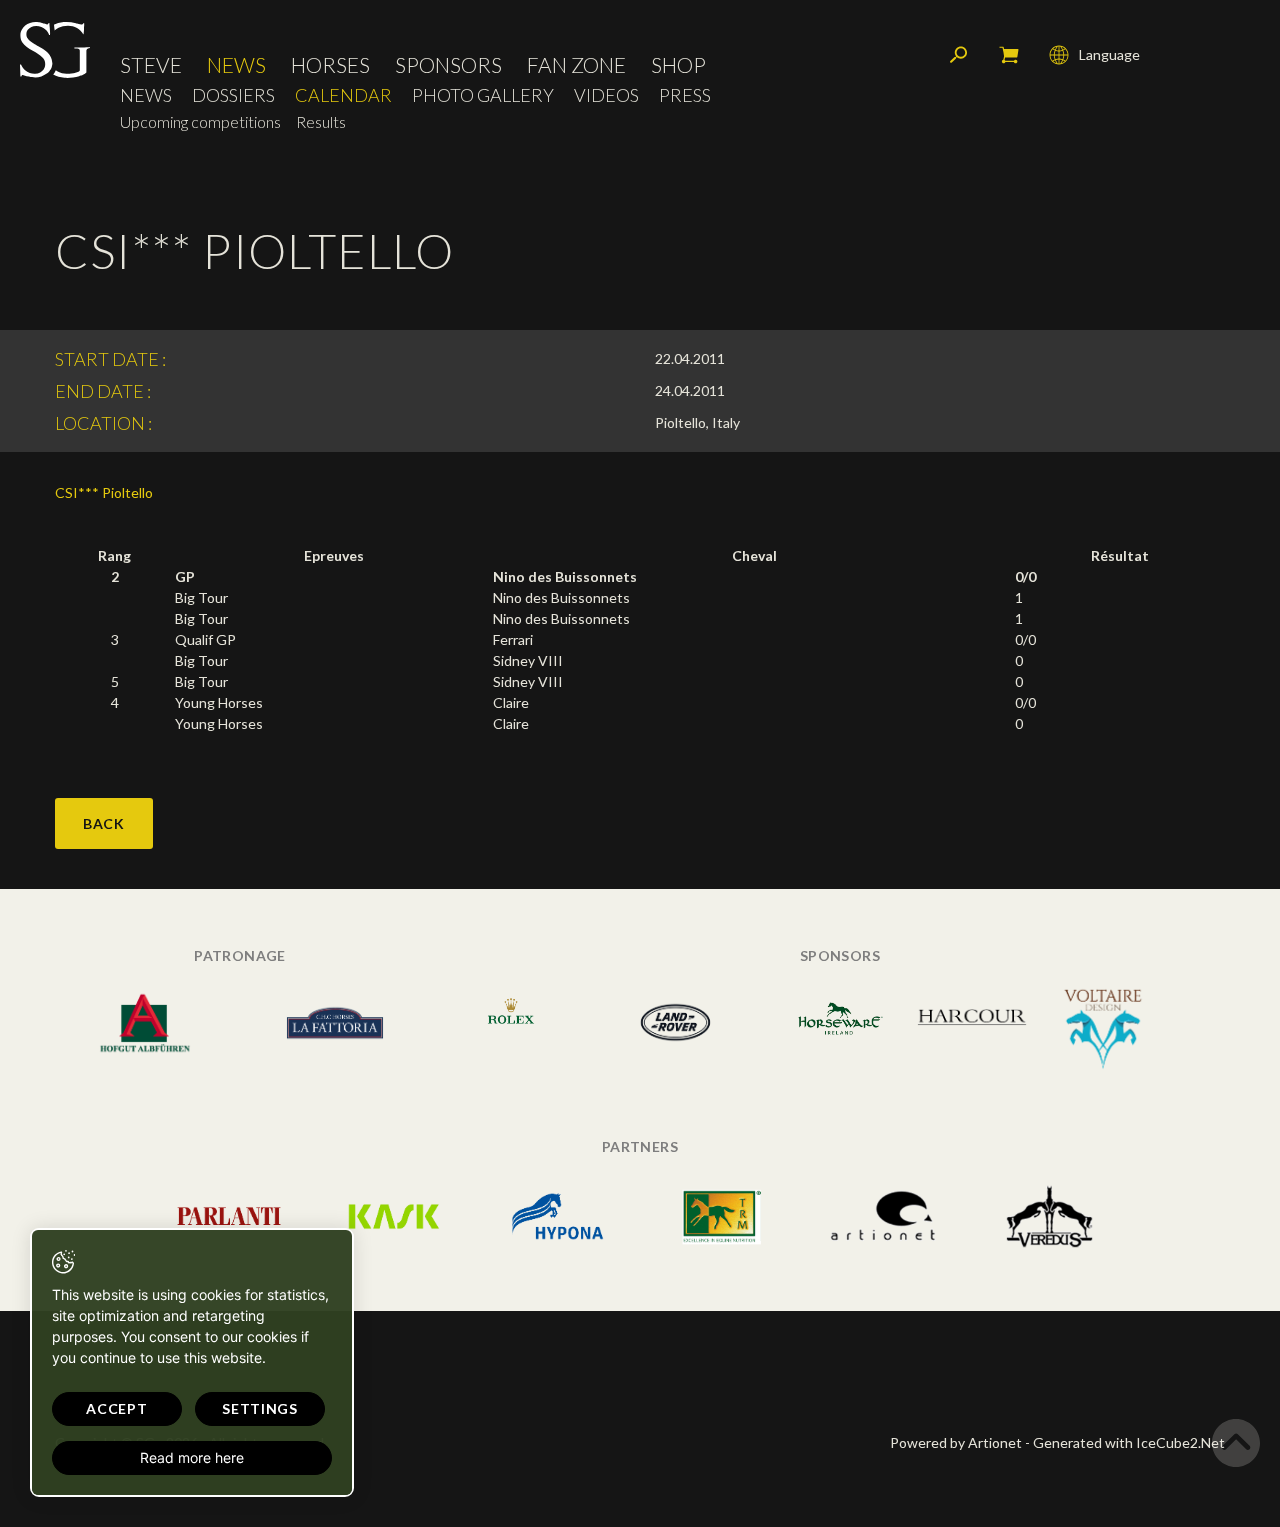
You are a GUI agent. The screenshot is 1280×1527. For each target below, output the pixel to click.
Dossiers (233, 95)
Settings (260, 1408)
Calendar (343, 95)
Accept (116, 1408)
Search (959, 55)
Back (104, 823)
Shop (678, 64)
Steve (151, 64)
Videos (606, 95)
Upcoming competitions (200, 121)
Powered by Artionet (956, 1442)
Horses (330, 64)
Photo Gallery (483, 95)
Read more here (192, 1457)
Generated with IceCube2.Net (1129, 1442)
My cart (1009, 55)
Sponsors (448, 64)
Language (1109, 54)
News (236, 64)
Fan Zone (576, 64)
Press (685, 95)
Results (321, 121)
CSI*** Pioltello (104, 492)
